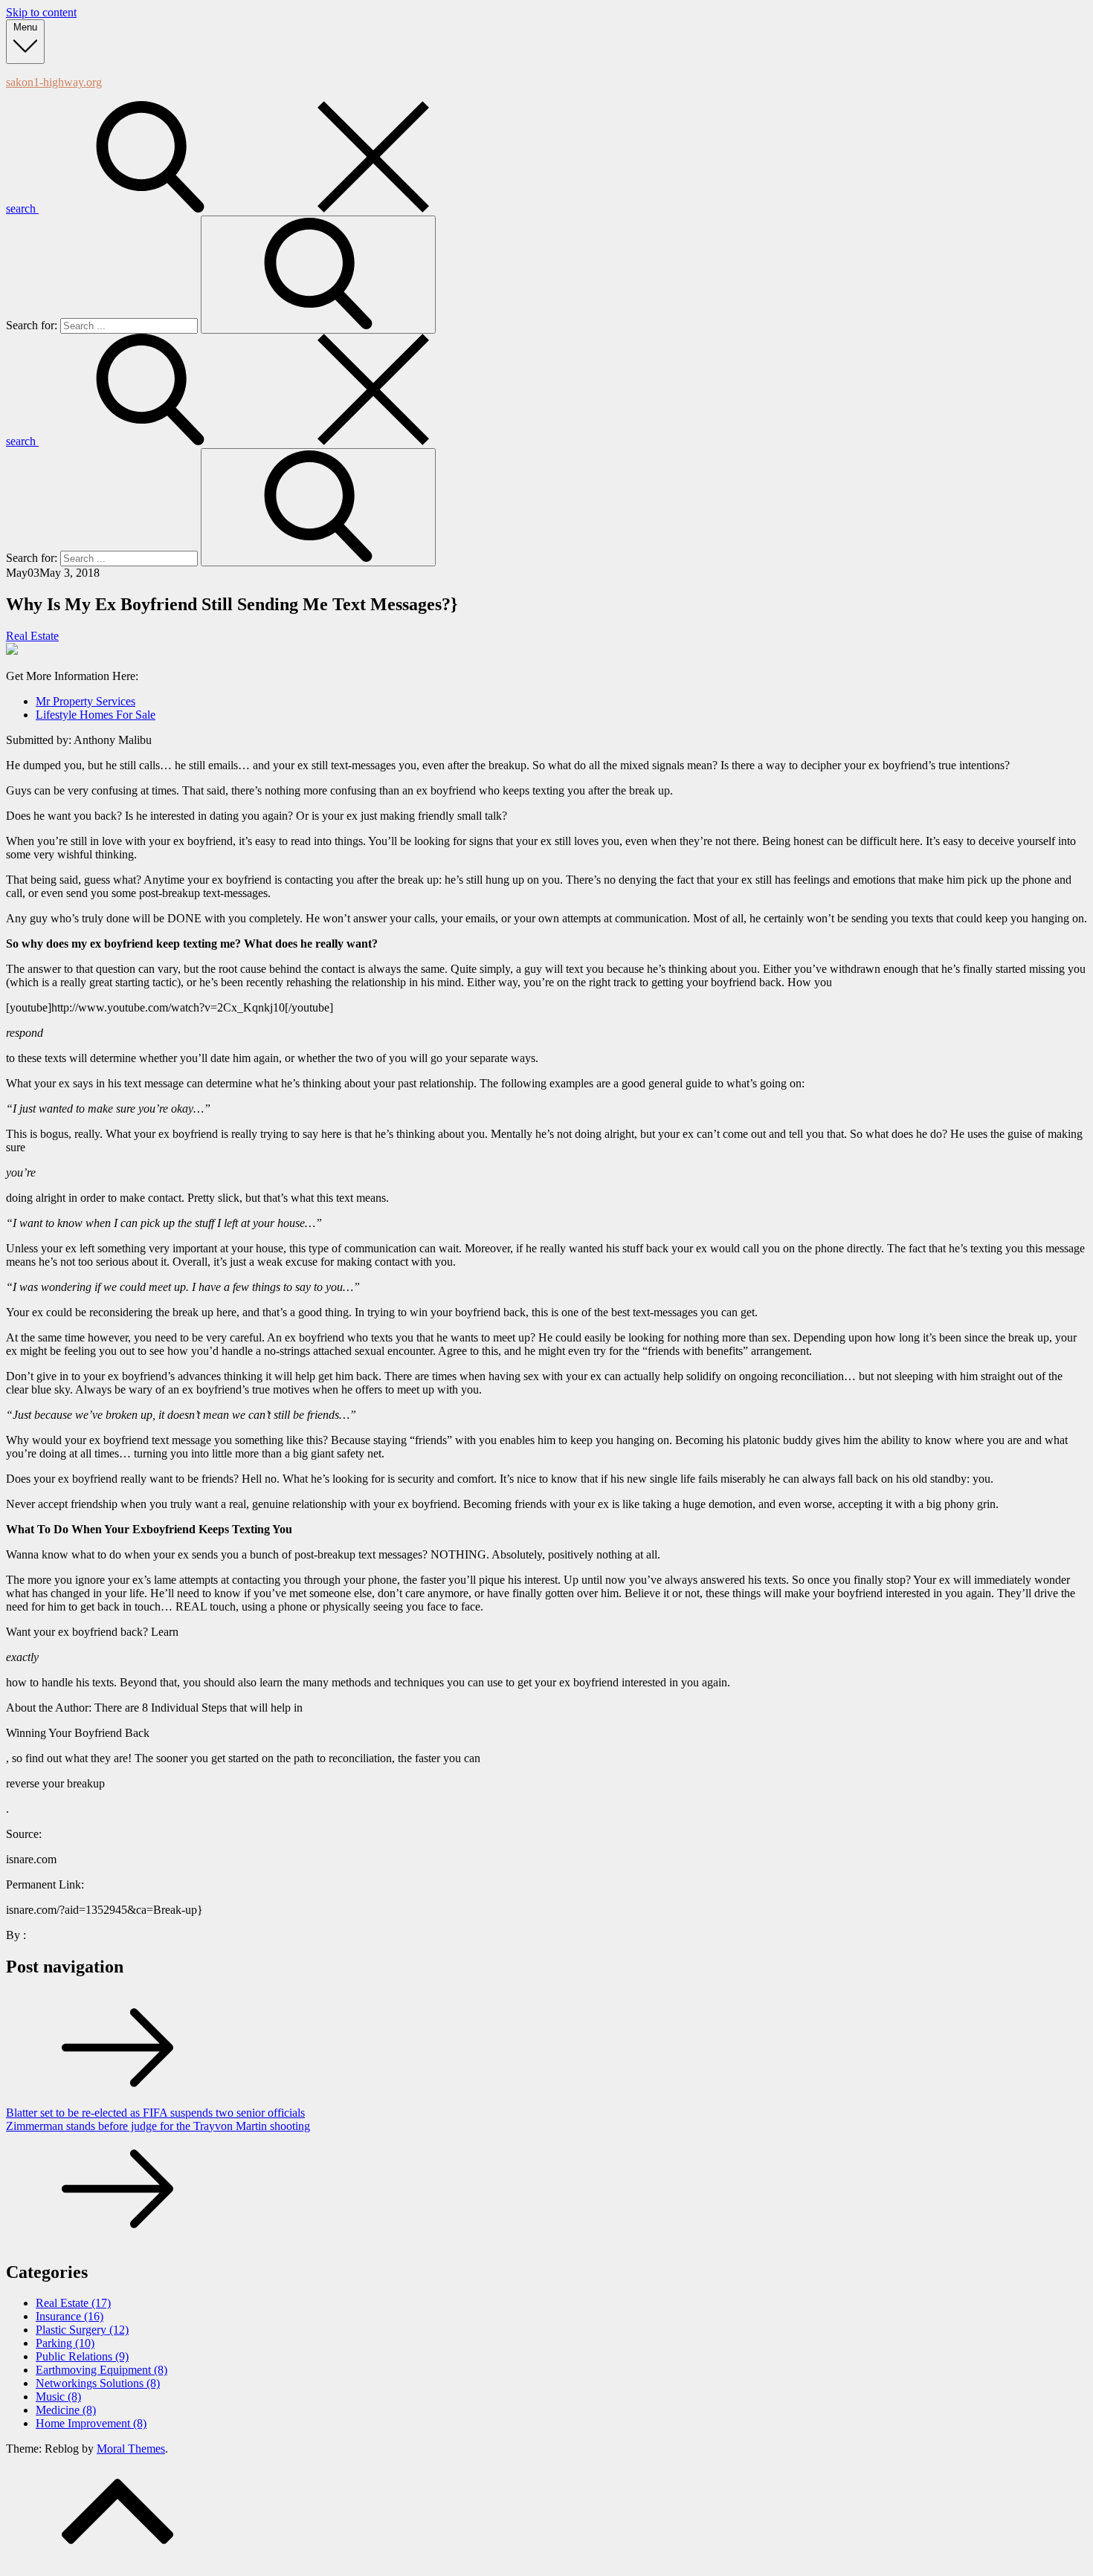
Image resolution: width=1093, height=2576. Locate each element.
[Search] (318, 275)
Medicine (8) (66, 2410)
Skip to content (41, 12)
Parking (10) (65, 2343)
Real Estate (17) (73, 2303)
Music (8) (58, 2397)
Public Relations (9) (82, 2356)
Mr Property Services (86, 701)
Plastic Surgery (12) (82, 2330)
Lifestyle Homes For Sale (96, 715)
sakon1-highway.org (54, 82)
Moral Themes (131, 2449)
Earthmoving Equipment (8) (101, 2370)
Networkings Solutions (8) (98, 2383)
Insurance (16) (70, 2316)
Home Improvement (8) (91, 2423)
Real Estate (32, 636)
